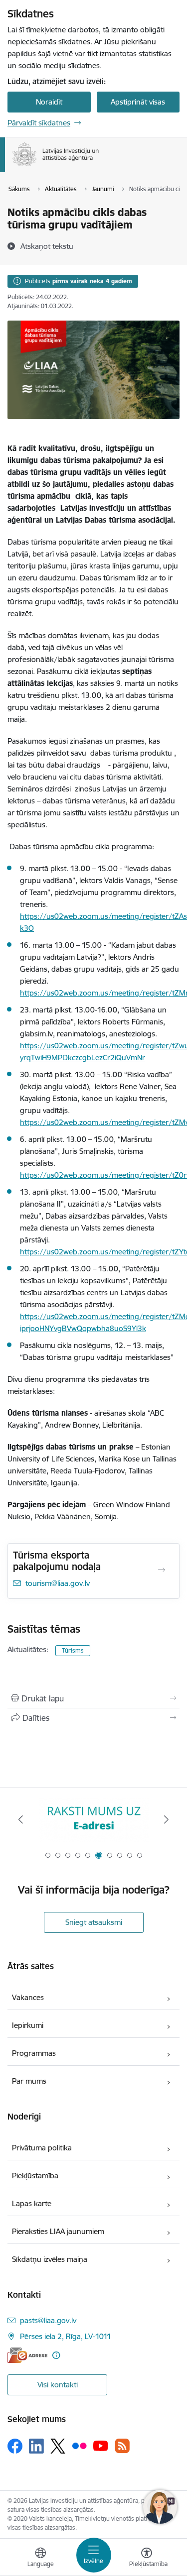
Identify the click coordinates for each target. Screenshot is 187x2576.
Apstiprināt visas (138, 102)
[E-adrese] (27, 2355)
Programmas (34, 2053)
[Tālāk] (166, 1819)
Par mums (29, 2081)
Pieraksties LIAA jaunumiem (58, 2231)
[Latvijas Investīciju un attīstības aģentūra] (99, 166)
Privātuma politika (42, 2148)
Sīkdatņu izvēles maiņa (50, 2259)
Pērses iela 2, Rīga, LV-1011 (66, 2336)
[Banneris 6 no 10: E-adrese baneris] (94, 1820)
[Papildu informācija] (56, 2355)
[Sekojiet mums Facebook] (15, 2446)
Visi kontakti (58, 2385)
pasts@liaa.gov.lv (48, 2320)
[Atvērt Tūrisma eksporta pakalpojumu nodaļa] (162, 1570)
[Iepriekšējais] (21, 1819)
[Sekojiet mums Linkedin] (36, 2446)
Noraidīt (49, 102)
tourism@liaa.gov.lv (58, 1583)
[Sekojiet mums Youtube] (101, 2446)
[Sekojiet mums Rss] (122, 2446)
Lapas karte (32, 2203)
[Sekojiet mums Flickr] (79, 2446)
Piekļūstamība (35, 2176)
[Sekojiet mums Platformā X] (58, 2446)
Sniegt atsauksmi (94, 1922)
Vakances (28, 1997)
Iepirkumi (28, 2025)
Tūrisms (73, 1650)
